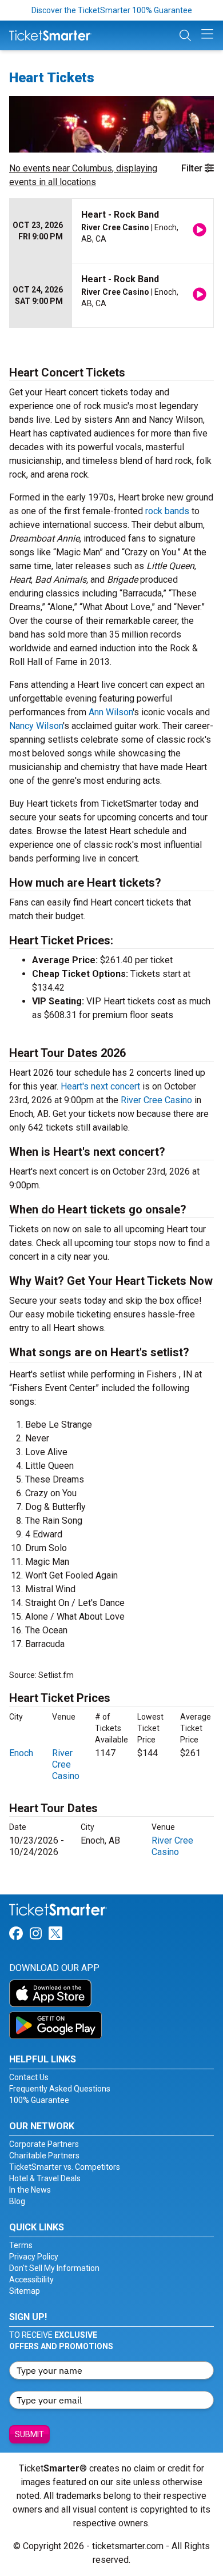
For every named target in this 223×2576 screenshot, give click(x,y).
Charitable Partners (44, 2156)
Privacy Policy (34, 2257)
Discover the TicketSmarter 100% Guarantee (112, 10)
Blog (17, 2201)
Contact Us (29, 2077)
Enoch (21, 1753)
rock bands (167, 511)
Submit (29, 2434)
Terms (21, 2245)
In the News (30, 2190)
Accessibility (31, 2279)
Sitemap (25, 2291)
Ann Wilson (111, 712)
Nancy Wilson (36, 726)
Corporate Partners (44, 2144)
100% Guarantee (39, 2100)
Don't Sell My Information (54, 2268)
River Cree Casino (156, 1100)
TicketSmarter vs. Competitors (65, 2167)
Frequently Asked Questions (60, 2089)
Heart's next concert (100, 1086)
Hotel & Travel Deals (45, 2178)
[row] (111, 231)
